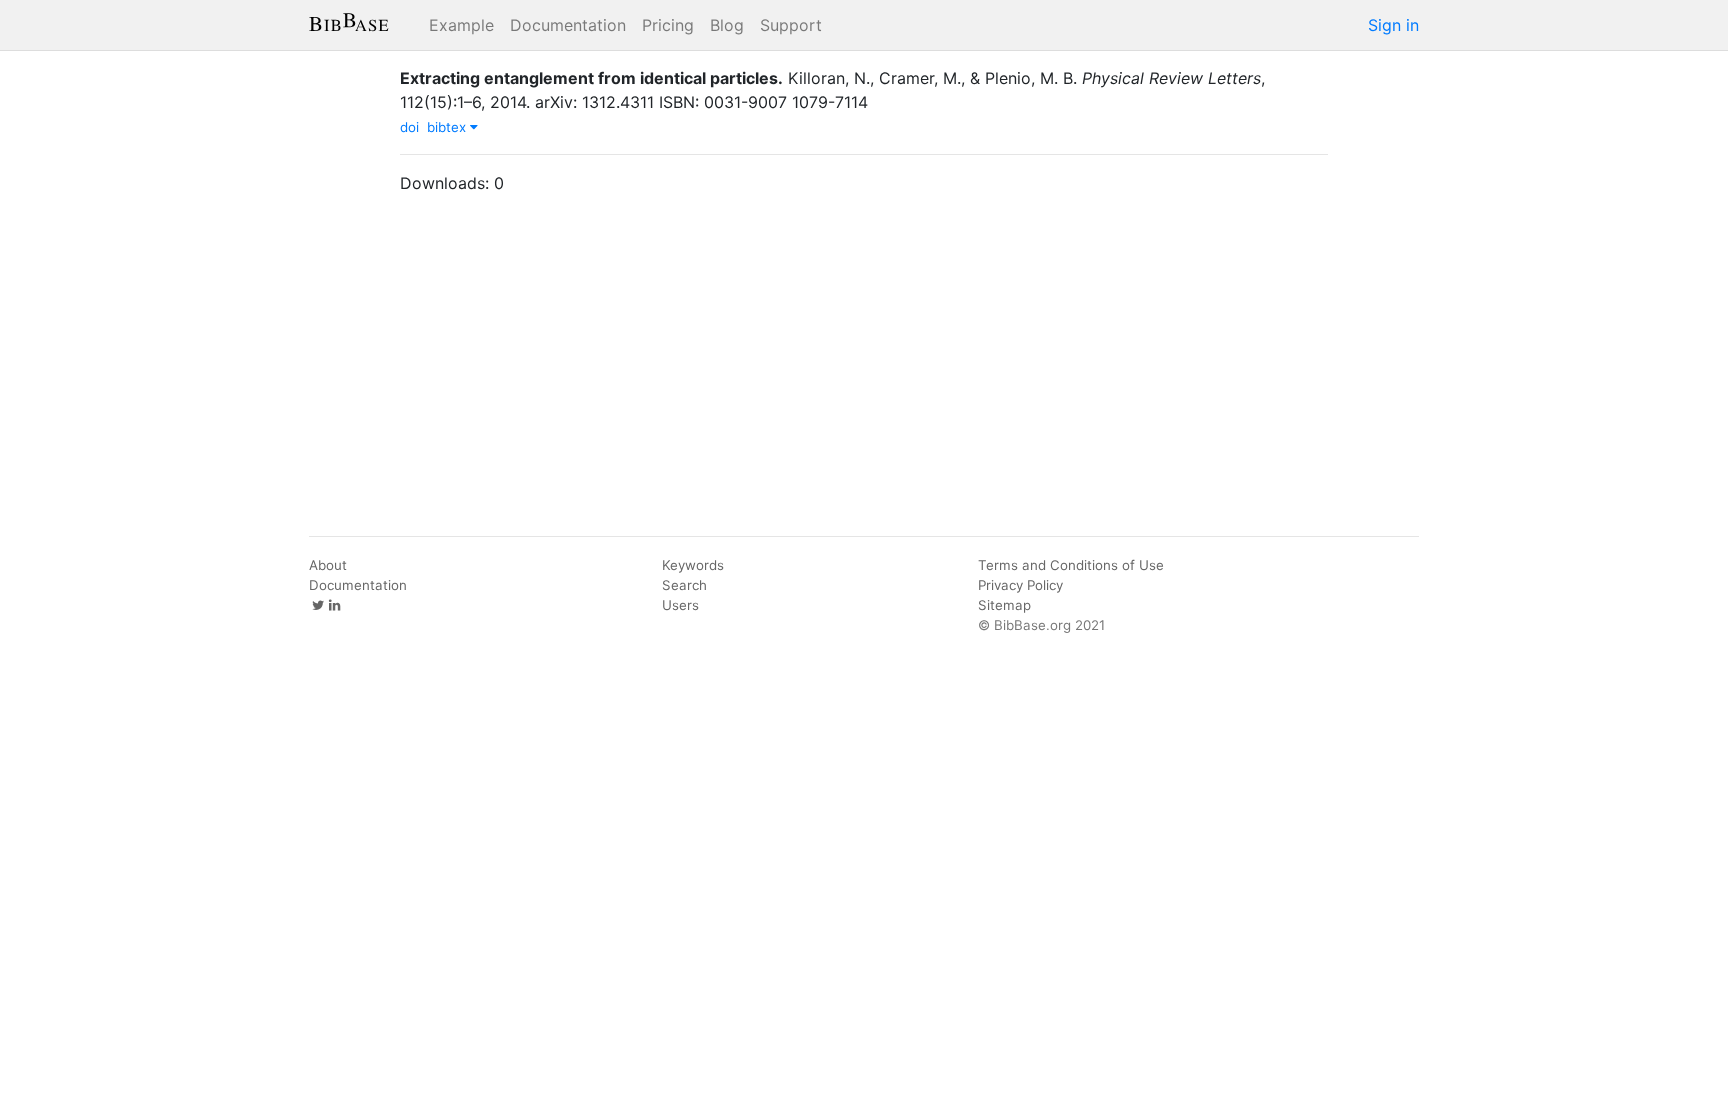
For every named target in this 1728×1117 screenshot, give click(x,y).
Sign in (1393, 25)
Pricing (668, 25)
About (328, 565)
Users (680, 605)
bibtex (448, 127)
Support (791, 25)
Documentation (568, 25)
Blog (727, 25)
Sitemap (1004, 605)
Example (461, 25)
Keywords (693, 565)
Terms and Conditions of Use (1071, 565)
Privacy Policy (1020, 585)
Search (684, 585)
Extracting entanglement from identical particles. (591, 78)
